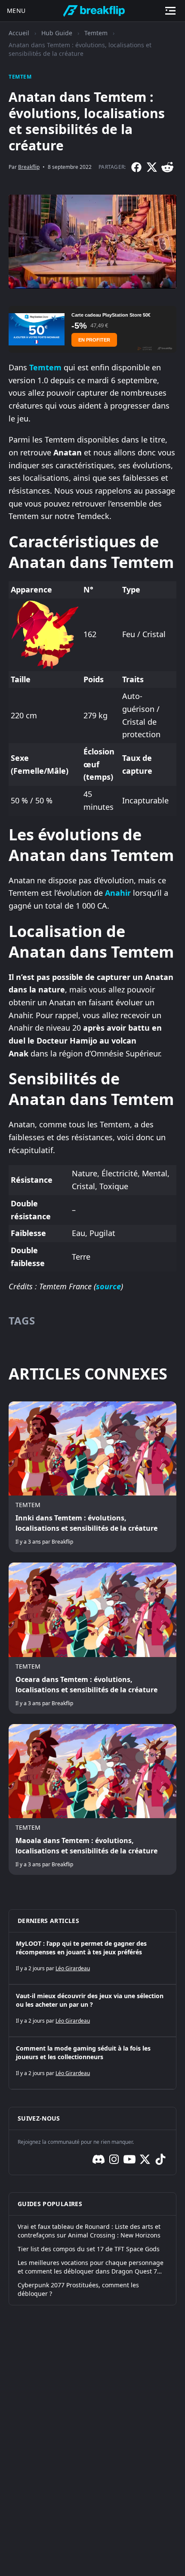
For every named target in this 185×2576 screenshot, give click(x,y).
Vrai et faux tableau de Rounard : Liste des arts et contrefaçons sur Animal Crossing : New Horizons (89, 2231)
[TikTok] (160, 2159)
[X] (152, 167)
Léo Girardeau (73, 1968)
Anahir (118, 893)
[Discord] (99, 2159)
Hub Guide (57, 33)
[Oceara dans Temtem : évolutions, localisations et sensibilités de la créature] (92, 1638)
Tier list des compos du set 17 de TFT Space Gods (89, 2249)
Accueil (19, 33)
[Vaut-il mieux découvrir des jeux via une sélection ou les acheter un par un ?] (92, 2011)
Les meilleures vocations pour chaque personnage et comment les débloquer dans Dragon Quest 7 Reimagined (91, 2267)
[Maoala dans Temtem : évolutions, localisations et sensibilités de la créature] (92, 1799)
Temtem (96, 33)
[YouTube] (129, 2159)
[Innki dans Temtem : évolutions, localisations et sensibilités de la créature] (92, 1477)
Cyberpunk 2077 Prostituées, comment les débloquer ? (78, 2289)
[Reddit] (167, 167)
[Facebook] (136, 167)
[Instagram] (114, 2159)
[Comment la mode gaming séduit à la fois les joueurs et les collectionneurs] (92, 2063)
